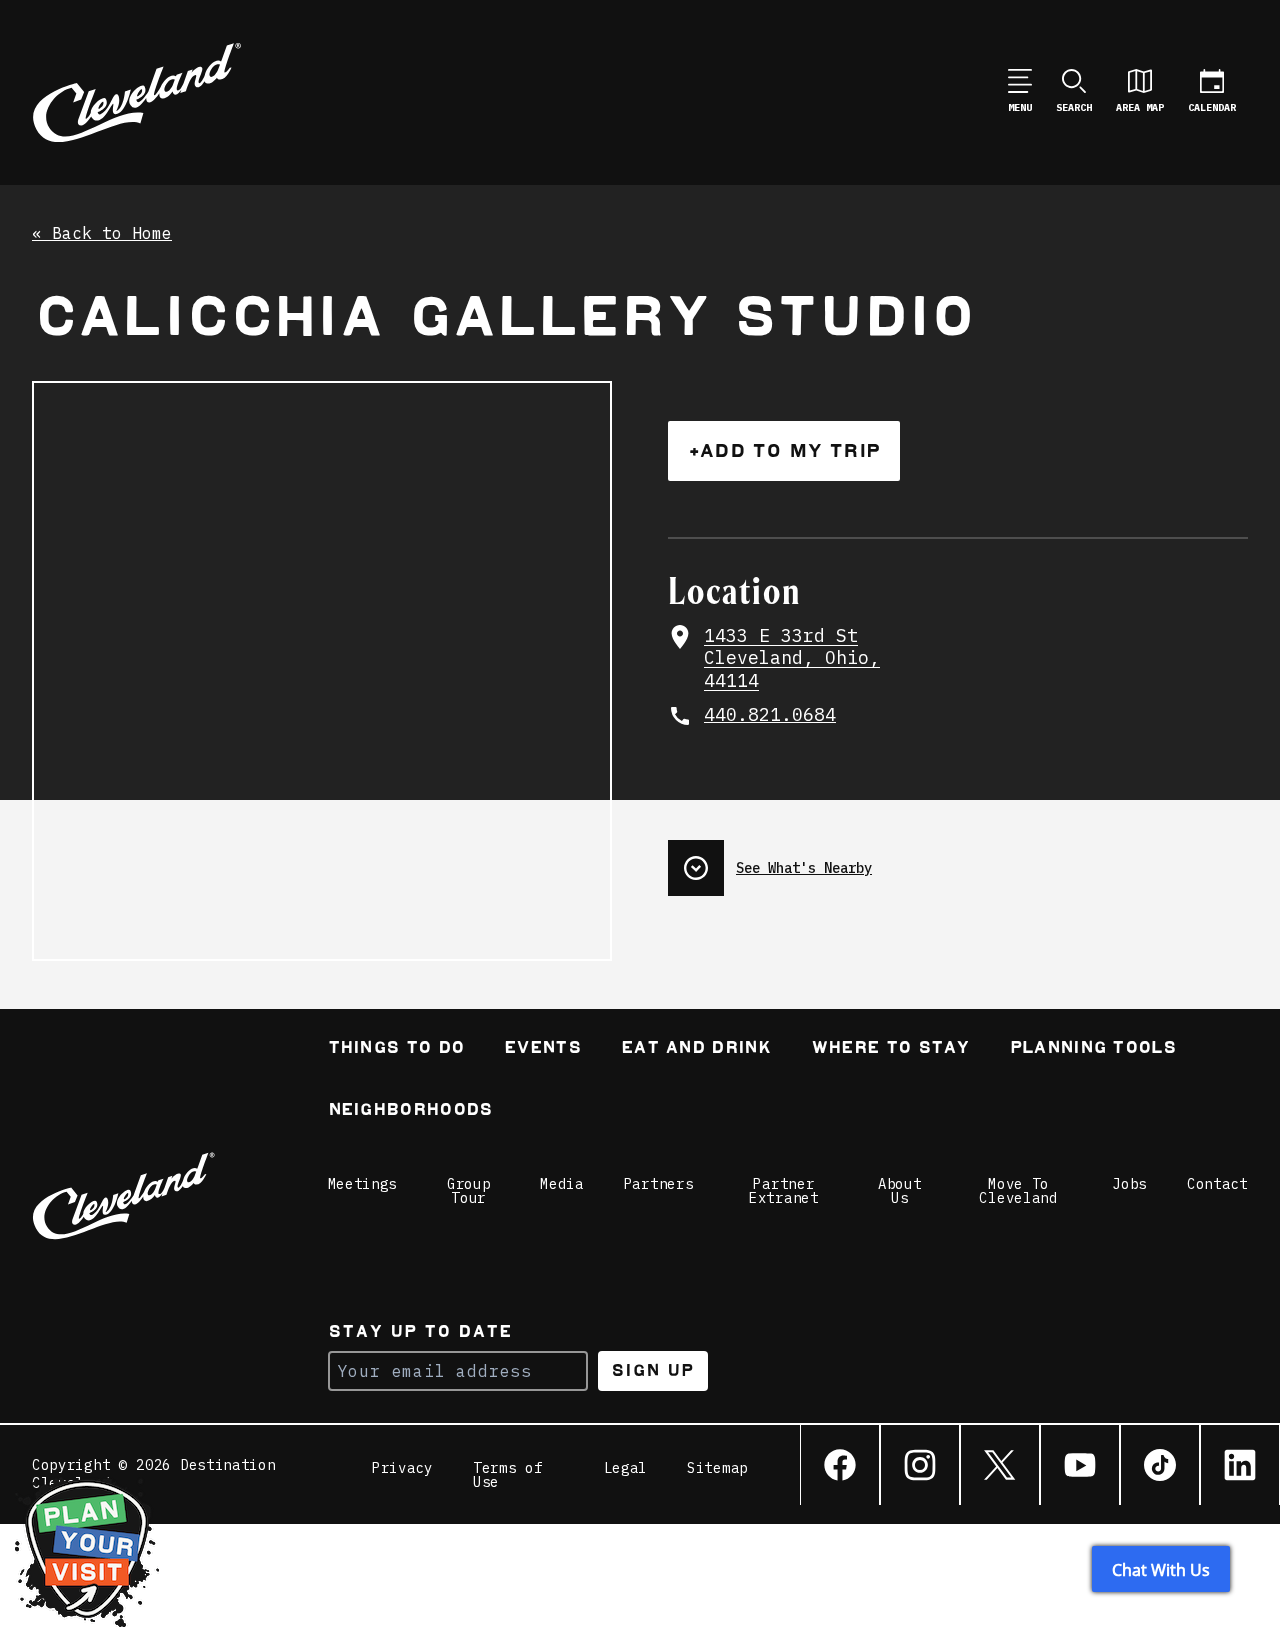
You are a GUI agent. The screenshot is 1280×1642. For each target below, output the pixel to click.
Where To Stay (890, 1049)
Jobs (1129, 1184)
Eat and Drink (696, 1049)
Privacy (402, 1469)
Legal (626, 1469)
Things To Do (396, 1049)
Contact (1217, 1184)
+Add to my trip (784, 450)
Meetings (363, 1184)
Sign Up (652, 1370)
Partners (659, 1184)
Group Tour (469, 1191)
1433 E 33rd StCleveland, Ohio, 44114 (792, 658)
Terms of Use (508, 1475)
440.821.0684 (770, 715)
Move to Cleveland (1018, 1191)
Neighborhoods (410, 1111)
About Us (900, 1191)
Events (542, 1049)
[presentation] (958, 860)
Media (562, 1184)
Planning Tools (1093, 1049)
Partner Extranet (784, 1191)
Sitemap (717, 1469)
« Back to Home (102, 234)
